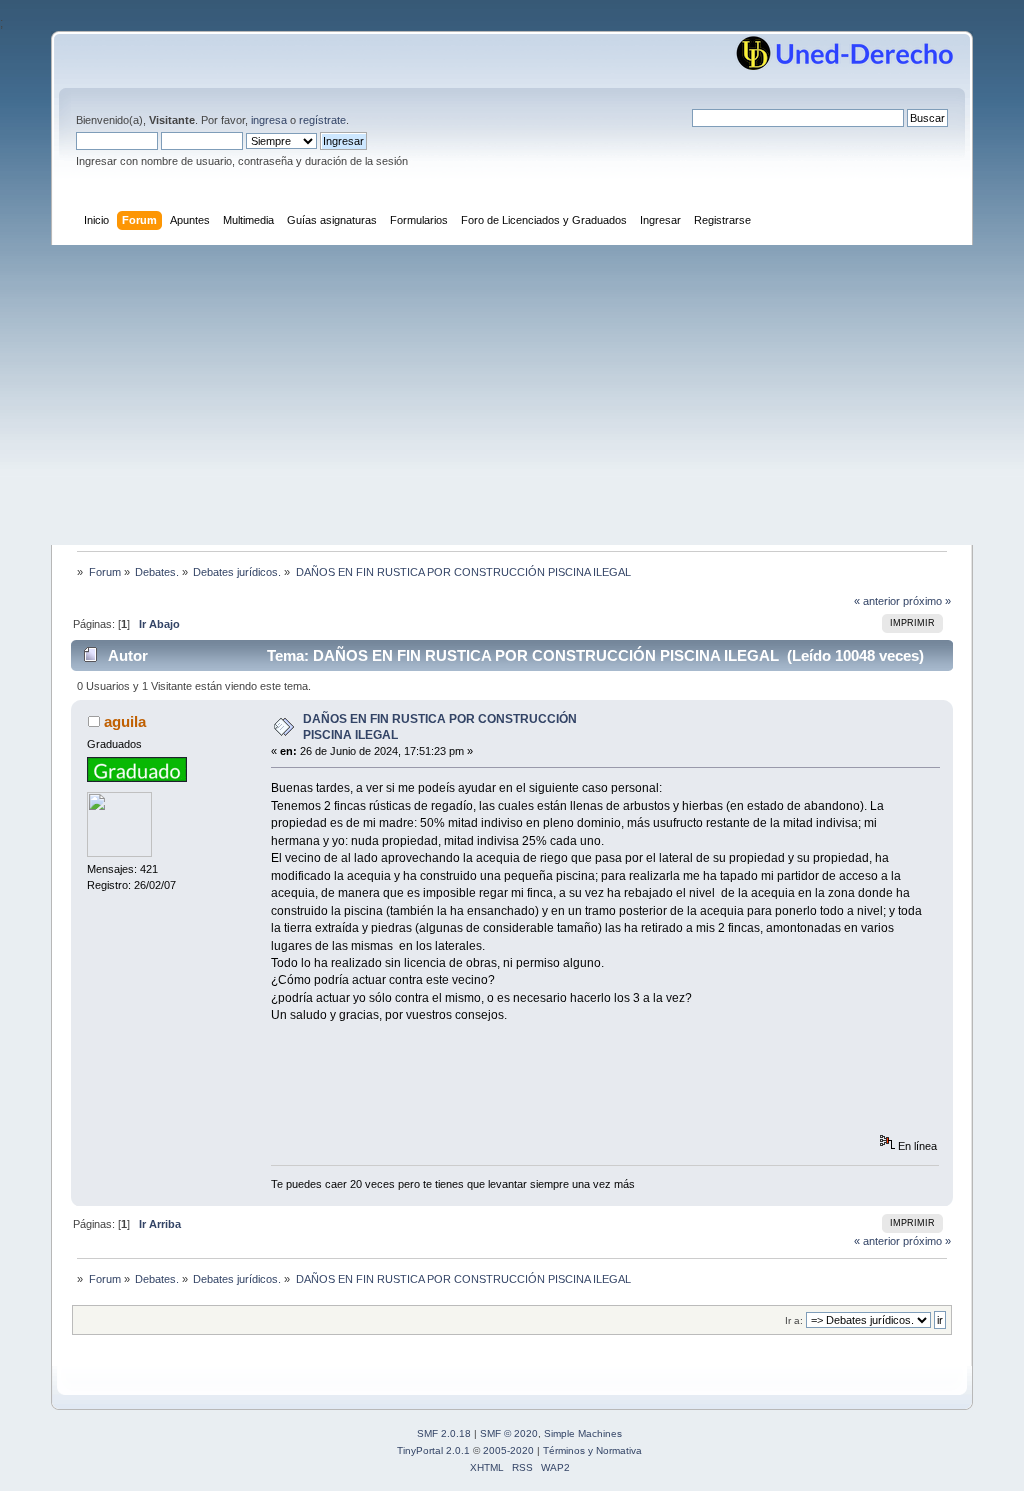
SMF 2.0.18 (444, 1433)
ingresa (269, 120)
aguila (125, 721)
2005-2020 (508, 1450)
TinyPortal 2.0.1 (433, 1450)
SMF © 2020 (509, 1433)
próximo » (927, 601)
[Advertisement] (512, 395)
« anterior (877, 601)
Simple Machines (583, 1433)
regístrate (322, 120)
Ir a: (794, 1320)
